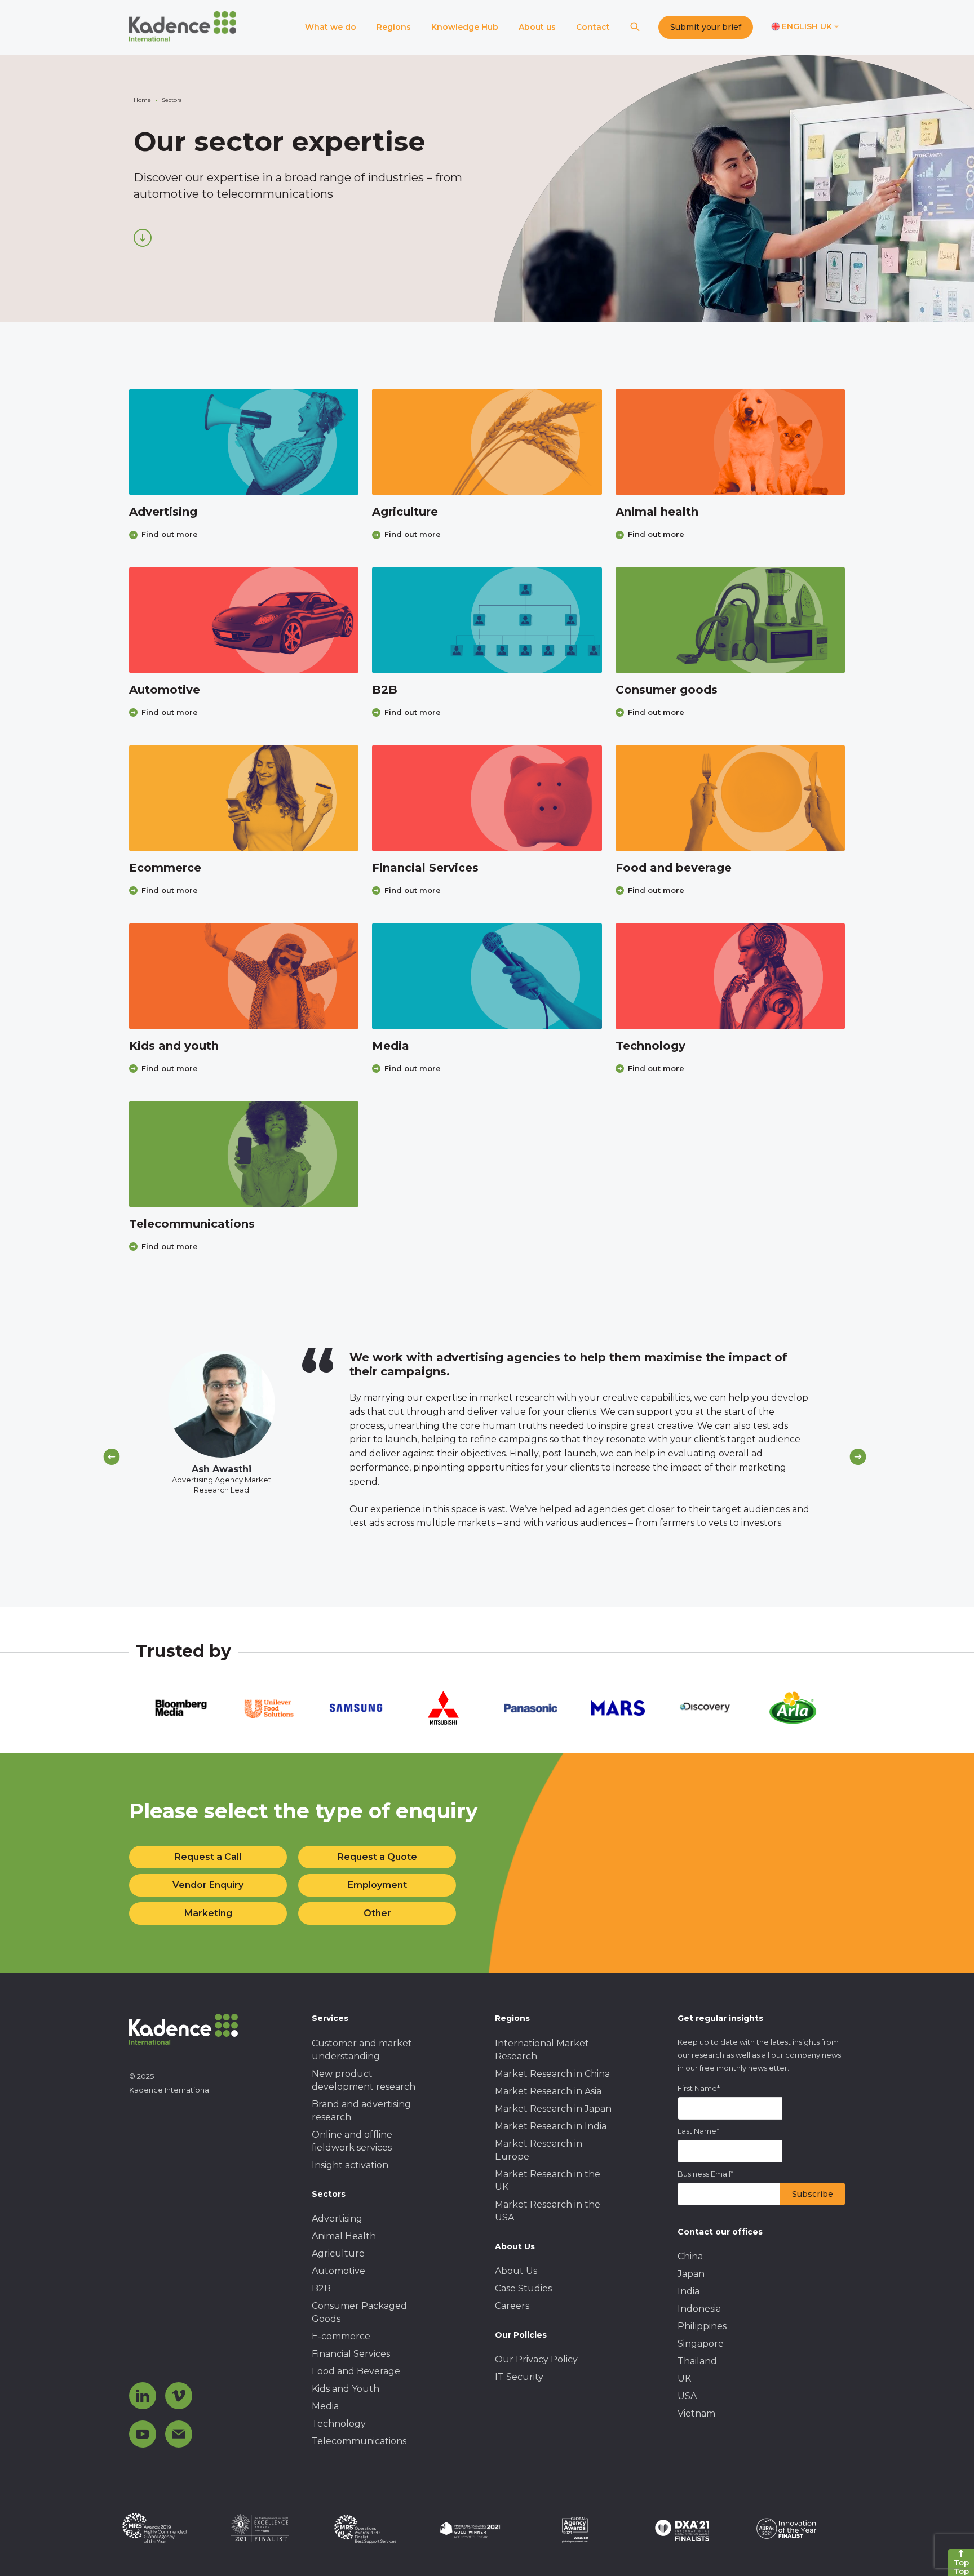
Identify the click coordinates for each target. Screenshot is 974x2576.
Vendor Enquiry (208, 1885)
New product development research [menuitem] (364, 2080)
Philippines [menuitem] (702, 2326)
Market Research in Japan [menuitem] (553, 2109)
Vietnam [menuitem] (696, 2413)
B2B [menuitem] (321, 2288)
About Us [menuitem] (516, 2271)
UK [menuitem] (684, 2379)
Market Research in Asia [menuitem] (548, 2091)
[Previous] (112, 1457)
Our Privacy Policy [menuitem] (536, 2359)
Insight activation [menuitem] (350, 2165)
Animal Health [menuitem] (344, 2236)
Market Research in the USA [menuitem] (548, 2211)
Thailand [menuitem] (697, 2361)
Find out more (170, 534)
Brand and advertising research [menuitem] (361, 2111)
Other (377, 1913)
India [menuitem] (689, 2291)
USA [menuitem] (687, 2396)
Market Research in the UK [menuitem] (548, 2180)
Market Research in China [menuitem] (552, 2074)
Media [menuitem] (325, 2406)
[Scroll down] (143, 238)
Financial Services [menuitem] (351, 2354)
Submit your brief (706, 27)
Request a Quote (377, 1857)
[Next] (858, 1457)
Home (142, 100)
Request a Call (208, 1857)
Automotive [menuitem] (338, 2271)
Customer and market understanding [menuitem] (362, 2050)
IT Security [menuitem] (519, 2377)
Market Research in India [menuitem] (551, 2126)
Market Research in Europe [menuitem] (539, 2150)
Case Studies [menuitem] (523, 2288)
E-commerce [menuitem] (341, 2336)
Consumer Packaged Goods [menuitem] (359, 2312)
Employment (377, 1885)
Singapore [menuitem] (701, 2344)
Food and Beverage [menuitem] (356, 2371)
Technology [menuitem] (339, 2424)
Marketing (208, 1913)
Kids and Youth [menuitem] (346, 2389)
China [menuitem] (690, 2256)
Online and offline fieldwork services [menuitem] (352, 2141)
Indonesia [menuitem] (699, 2309)
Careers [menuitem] (512, 2306)
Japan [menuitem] (691, 2274)
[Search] (635, 27)
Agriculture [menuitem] (338, 2253)
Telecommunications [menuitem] (359, 2441)
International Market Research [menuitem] (542, 2050)
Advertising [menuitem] (337, 2219)
